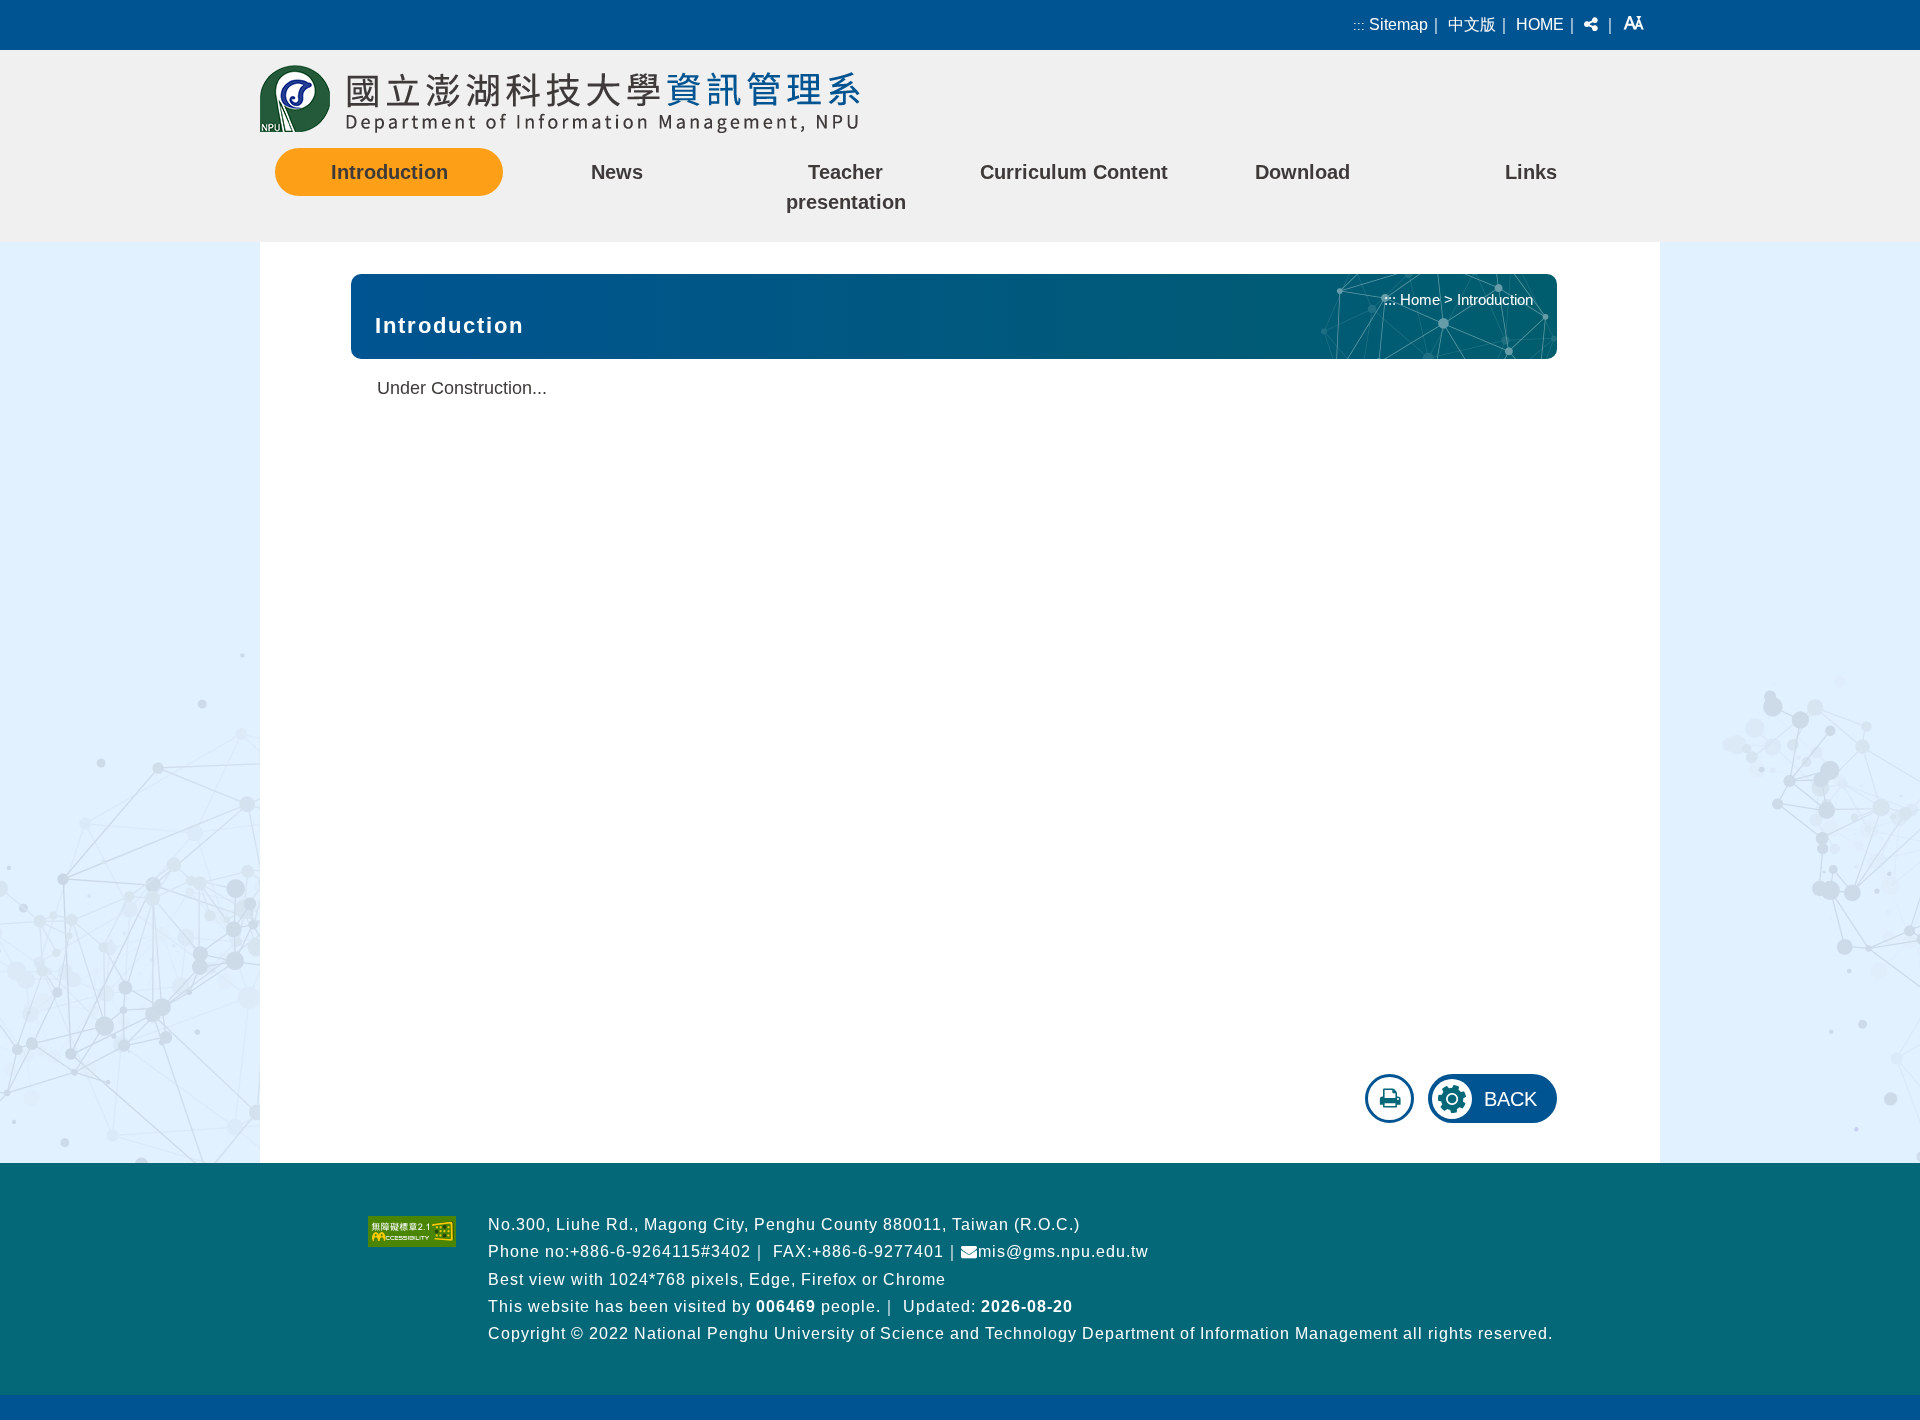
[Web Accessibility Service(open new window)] (412, 1231)
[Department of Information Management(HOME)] (560, 99)
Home (1420, 299)
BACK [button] (1510, 1099)
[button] (1591, 25)
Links (1531, 172)
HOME (1540, 24)
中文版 (1472, 24)
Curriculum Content (1074, 172)
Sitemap (1398, 24)
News (617, 172)
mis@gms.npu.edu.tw (1063, 1251)
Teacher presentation (846, 187)
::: (1359, 25)
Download (1302, 172)
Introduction (389, 172)
